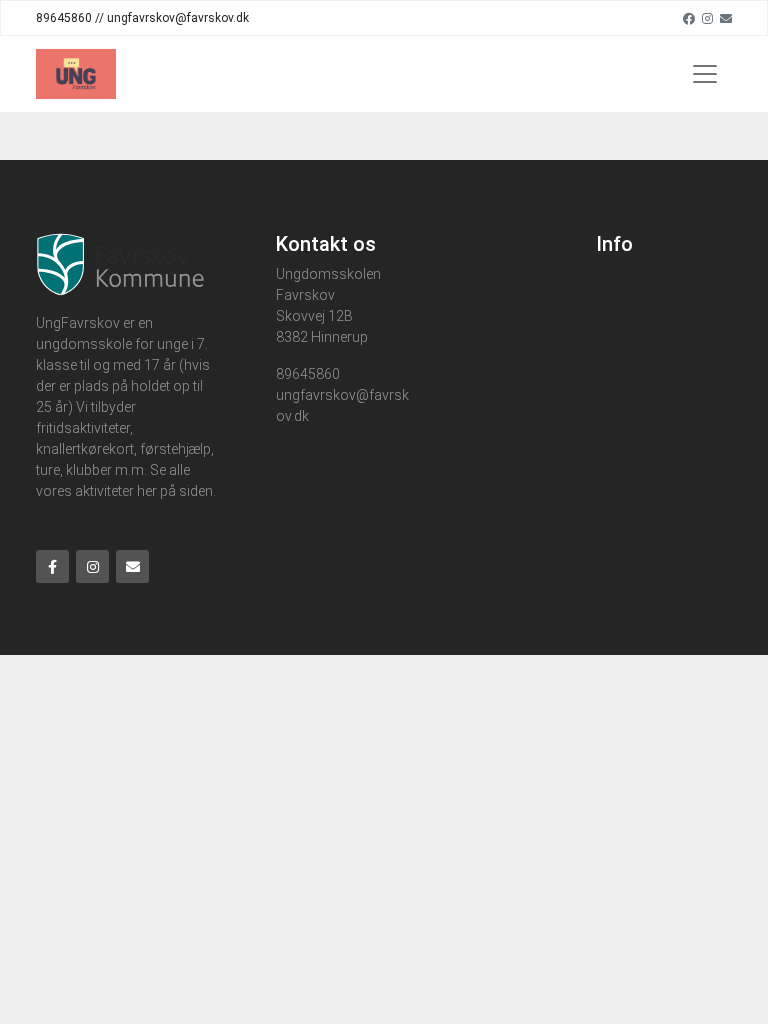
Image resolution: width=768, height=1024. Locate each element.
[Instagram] (707, 18)
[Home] (76, 74)
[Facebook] (689, 18)
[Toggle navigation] (705, 74)
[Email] (726, 18)
